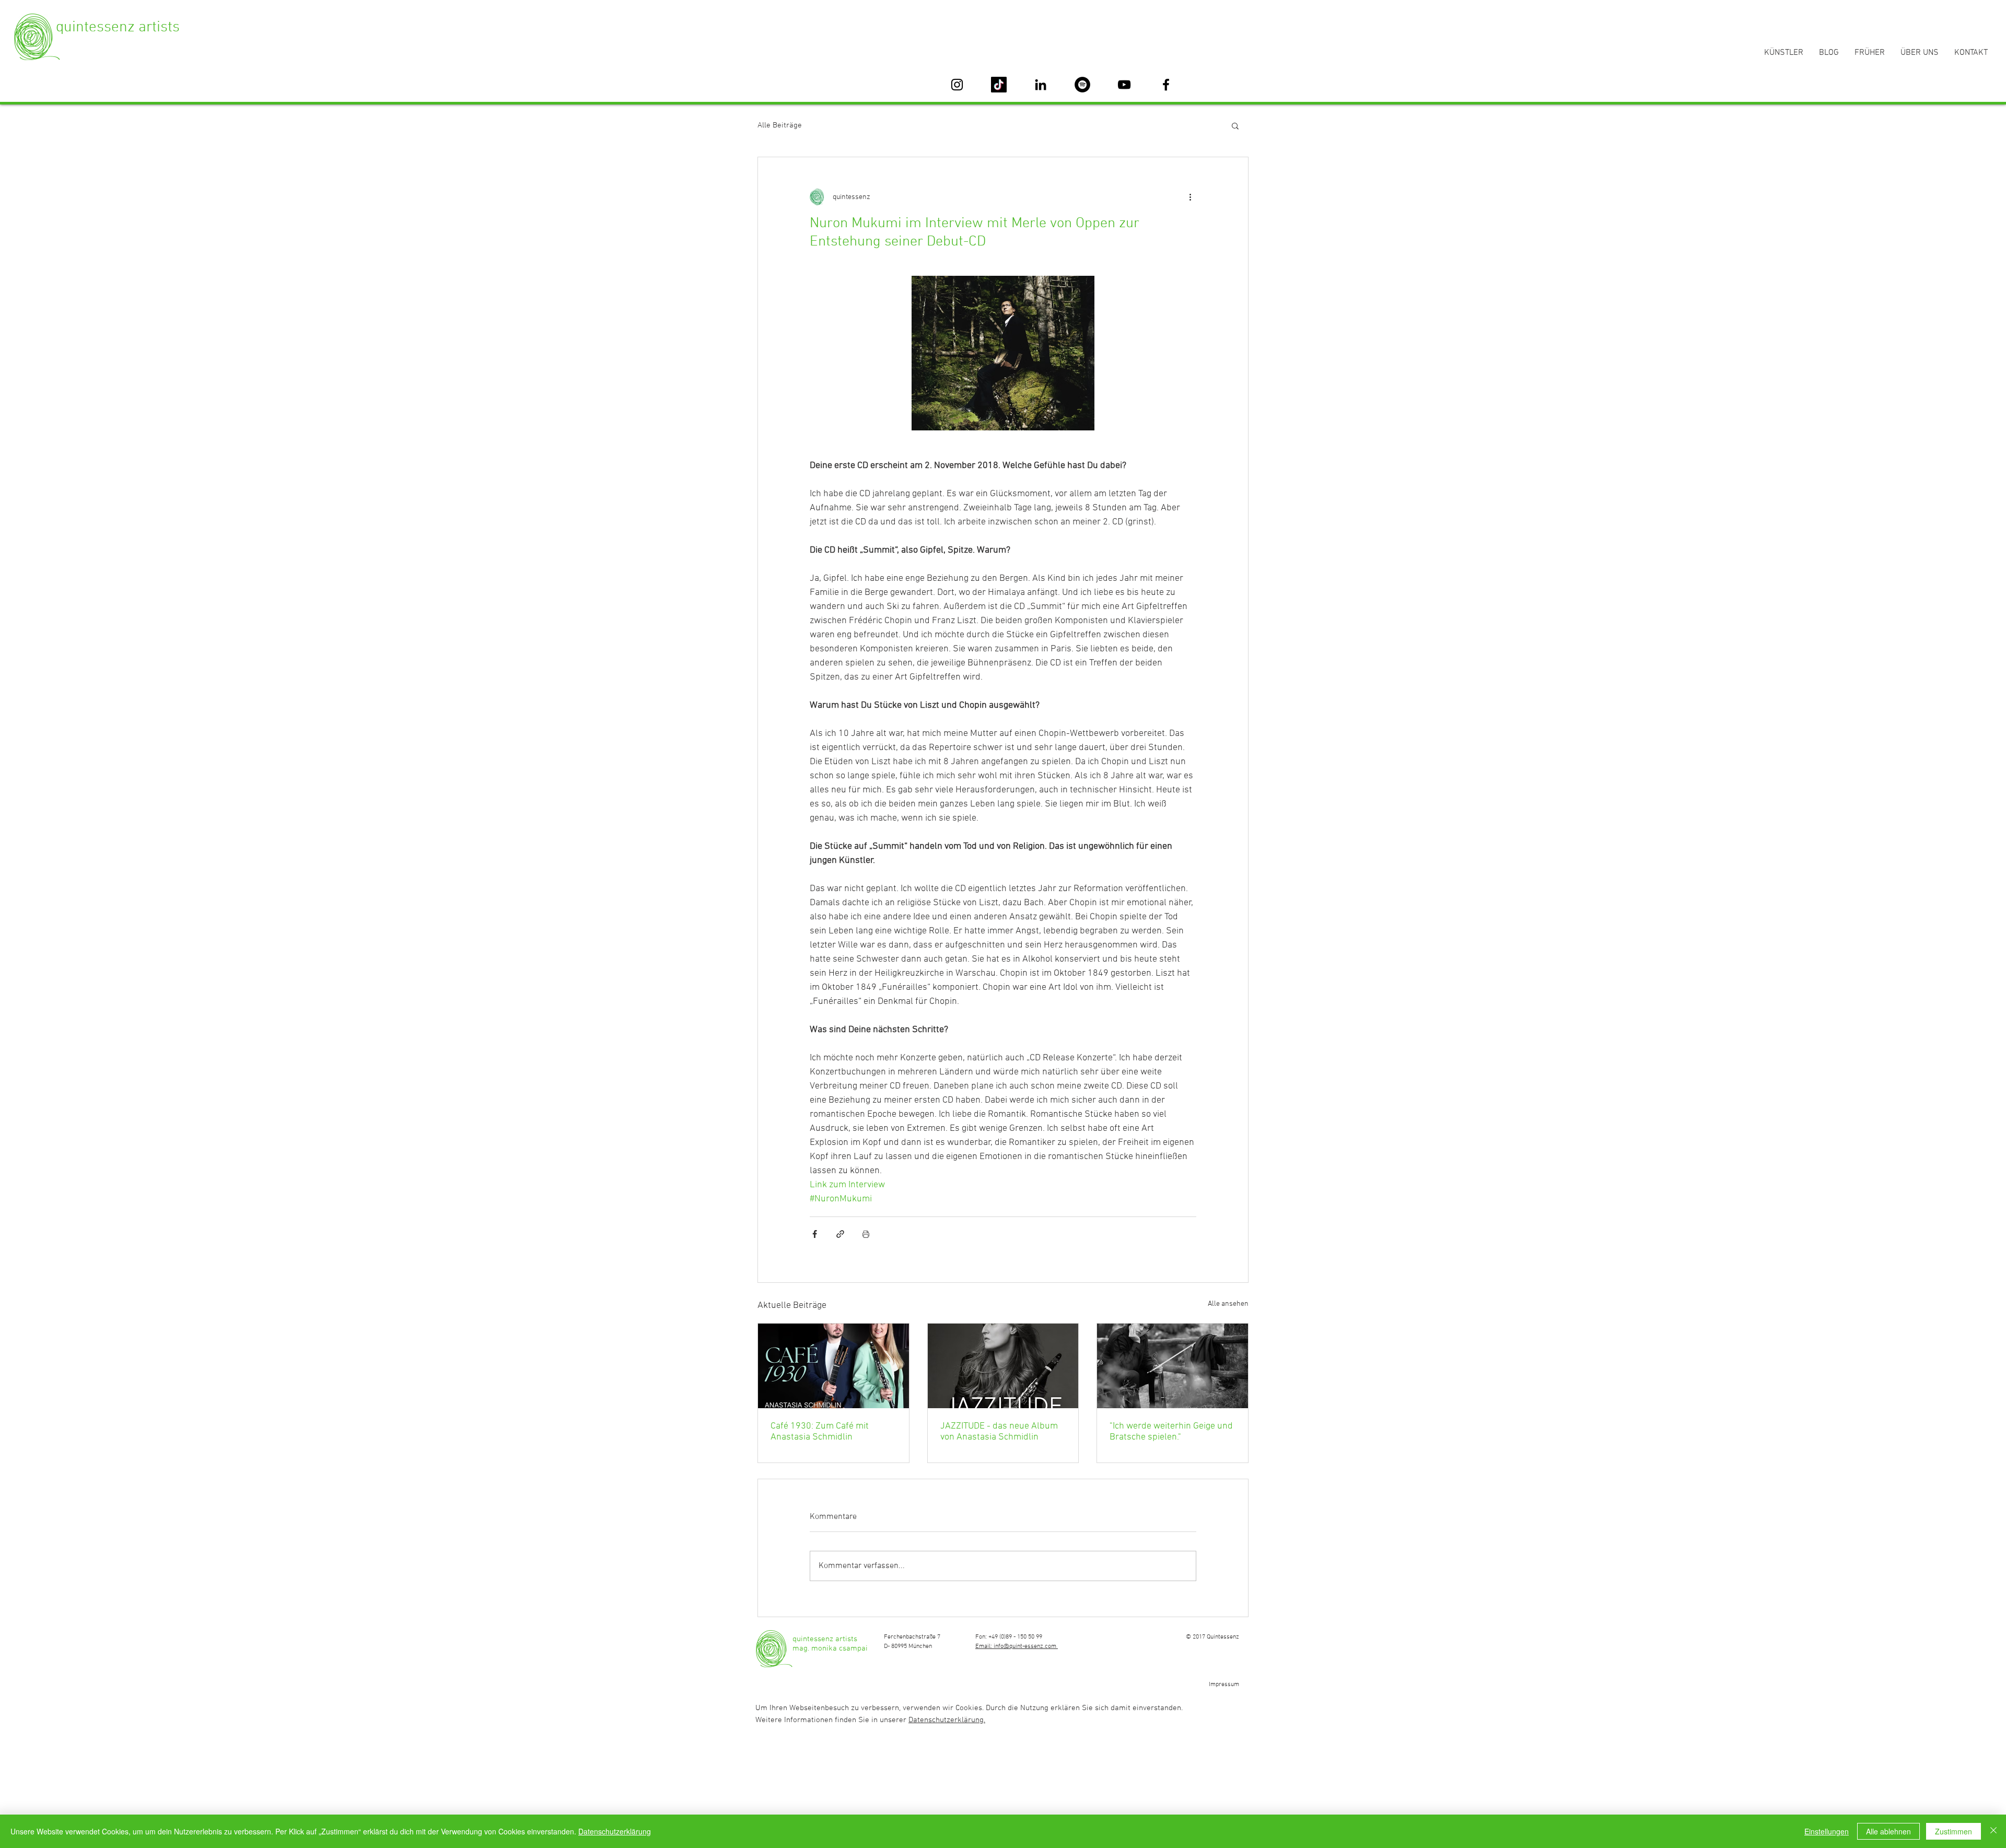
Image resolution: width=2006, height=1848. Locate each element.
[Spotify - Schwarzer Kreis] (1082, 85)
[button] (1235, 125)
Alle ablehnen (1888, 1831)
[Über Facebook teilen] (815, 1234)
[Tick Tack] (999, 85)
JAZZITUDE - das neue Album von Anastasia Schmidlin (999, 1432)
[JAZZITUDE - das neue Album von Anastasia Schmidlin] (1003, 1366)
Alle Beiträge (780, 125)
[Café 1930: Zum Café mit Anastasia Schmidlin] (833, 1366)
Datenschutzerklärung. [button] (947, 1720)
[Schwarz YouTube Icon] (1124, 85)
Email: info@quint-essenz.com (1017, 1646)
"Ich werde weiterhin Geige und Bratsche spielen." (1171, 1432)
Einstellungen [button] (1827, 1831)
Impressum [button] (1224, 1685)
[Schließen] (1993, 1831)
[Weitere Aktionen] (1190, 197)
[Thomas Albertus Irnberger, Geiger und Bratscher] (1173, 1366)
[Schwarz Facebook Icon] (1166, 85)
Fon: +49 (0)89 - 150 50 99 (1009, 1637)
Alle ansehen (1228, 1304)
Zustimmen (1953, 1831)
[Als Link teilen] (840, 1234)
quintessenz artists (118, 27)
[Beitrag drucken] (866, 1234)
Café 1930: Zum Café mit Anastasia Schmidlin (820, 1432)
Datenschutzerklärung (615, 1831)
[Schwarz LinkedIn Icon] (1041, 85)
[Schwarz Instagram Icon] (957, 85)
